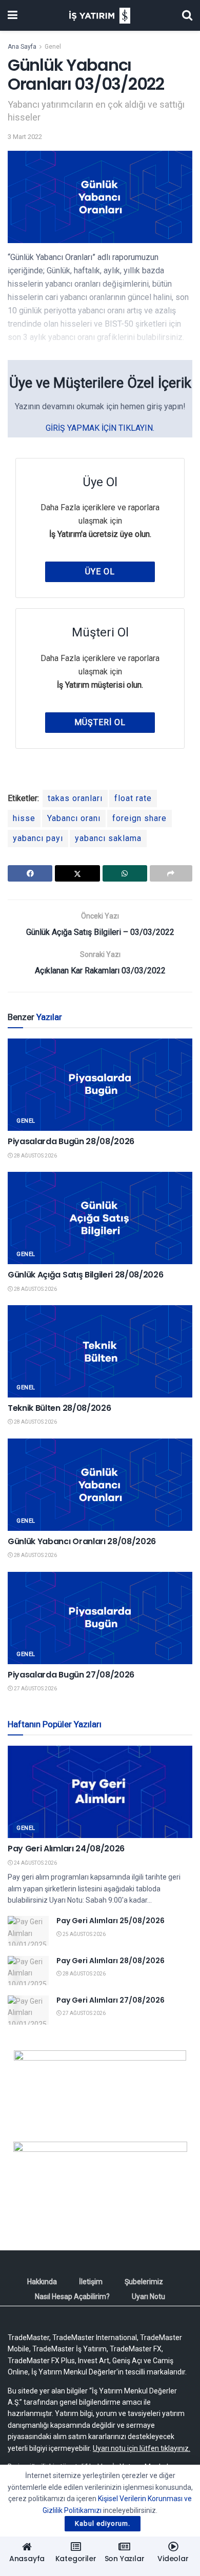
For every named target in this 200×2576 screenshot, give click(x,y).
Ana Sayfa (22, 47)
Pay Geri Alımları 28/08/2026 (111, 1961)
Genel (53, 47)
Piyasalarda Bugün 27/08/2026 (71, 1675)
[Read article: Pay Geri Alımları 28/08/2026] (28, 1971)
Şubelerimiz (144, 2282)
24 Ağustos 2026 (35, 1863)
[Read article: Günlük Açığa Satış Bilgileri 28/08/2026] (100, 1218)
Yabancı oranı (74, 818)
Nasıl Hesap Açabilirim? (72, 2297)
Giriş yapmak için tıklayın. (100, 428)
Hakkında (42, 2282)
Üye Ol (100, 572)
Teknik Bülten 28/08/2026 (59, 1408)
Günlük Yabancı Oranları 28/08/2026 (82, 1541)
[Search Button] (187, 15)
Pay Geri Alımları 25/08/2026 (111, 1921)
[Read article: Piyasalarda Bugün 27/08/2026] (100, 1618)
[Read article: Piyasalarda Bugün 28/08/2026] (100, 1085)
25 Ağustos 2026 (84, 1934)
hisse (24, 818)
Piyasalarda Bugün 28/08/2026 (71, 1141)
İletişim (91, 2282)
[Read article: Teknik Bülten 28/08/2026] (100, 1351)
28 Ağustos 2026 (35, 1156)
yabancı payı (38, 838)
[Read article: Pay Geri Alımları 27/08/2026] (28, 2010)
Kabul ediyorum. (103, 2523)
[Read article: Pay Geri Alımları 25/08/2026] (28, 1931)
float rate (133, 798)
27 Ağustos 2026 (35, 1689)
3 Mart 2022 (25, 137)
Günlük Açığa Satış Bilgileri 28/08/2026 (86, 1275)
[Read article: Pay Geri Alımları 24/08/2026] (100, 1792)
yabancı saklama (108, 838)
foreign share (139, 818)
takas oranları (75, 798)
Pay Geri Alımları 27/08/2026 (111, 2000)
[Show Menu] (13, 15)
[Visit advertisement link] (100, 2088)
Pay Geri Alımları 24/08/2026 (66, 1849)
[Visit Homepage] (100, 16)
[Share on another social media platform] (171, 873)
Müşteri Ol (100, 722)
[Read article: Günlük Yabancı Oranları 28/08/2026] (100, 1485)
